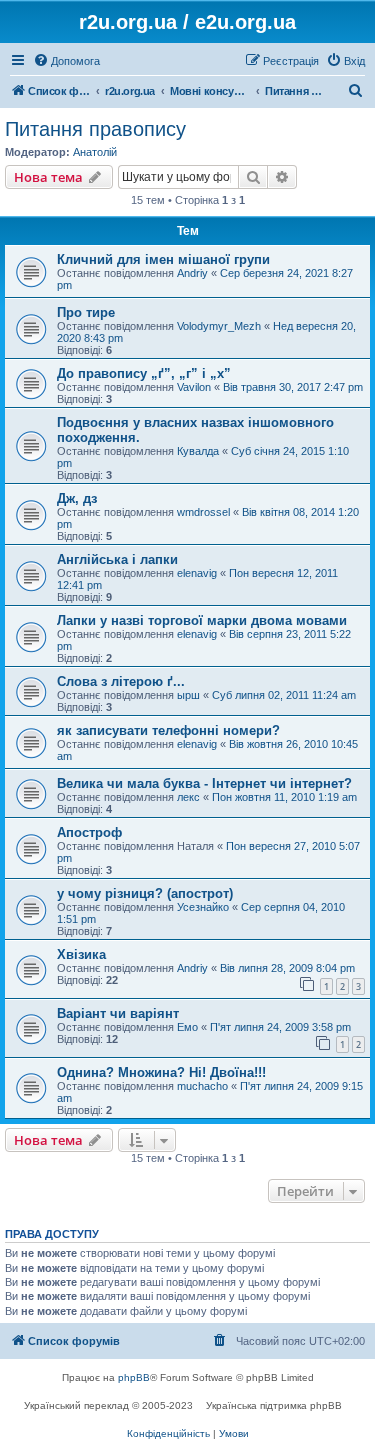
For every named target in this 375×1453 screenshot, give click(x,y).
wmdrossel (203, 512)
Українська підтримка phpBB (274, 1405)
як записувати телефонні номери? (168, 730)
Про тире (86, 312)
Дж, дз (77, 498)
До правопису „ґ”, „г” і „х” (144, 373)
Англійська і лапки (117, 559)
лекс (188, 797)
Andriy (192, 273)
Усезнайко (203, 907)
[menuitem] (66, 61)
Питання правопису (95, 129)
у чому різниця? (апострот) (145, 893)
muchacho (202, 1086)
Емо (187, 1027)
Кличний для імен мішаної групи (163, 259)
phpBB (134, 1377)
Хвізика (81, 954)
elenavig (197, 573)
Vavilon (194, 387)
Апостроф (89, 832)
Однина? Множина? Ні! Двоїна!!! (161, 1072)
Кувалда (198, 451)
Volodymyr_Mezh (219, 326)
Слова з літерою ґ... (121, 681)
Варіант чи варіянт (118, 1013)
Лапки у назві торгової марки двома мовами (202, 620)
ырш (188, 695)
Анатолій (95, 152)
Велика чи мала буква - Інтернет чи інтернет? (204, 783)
